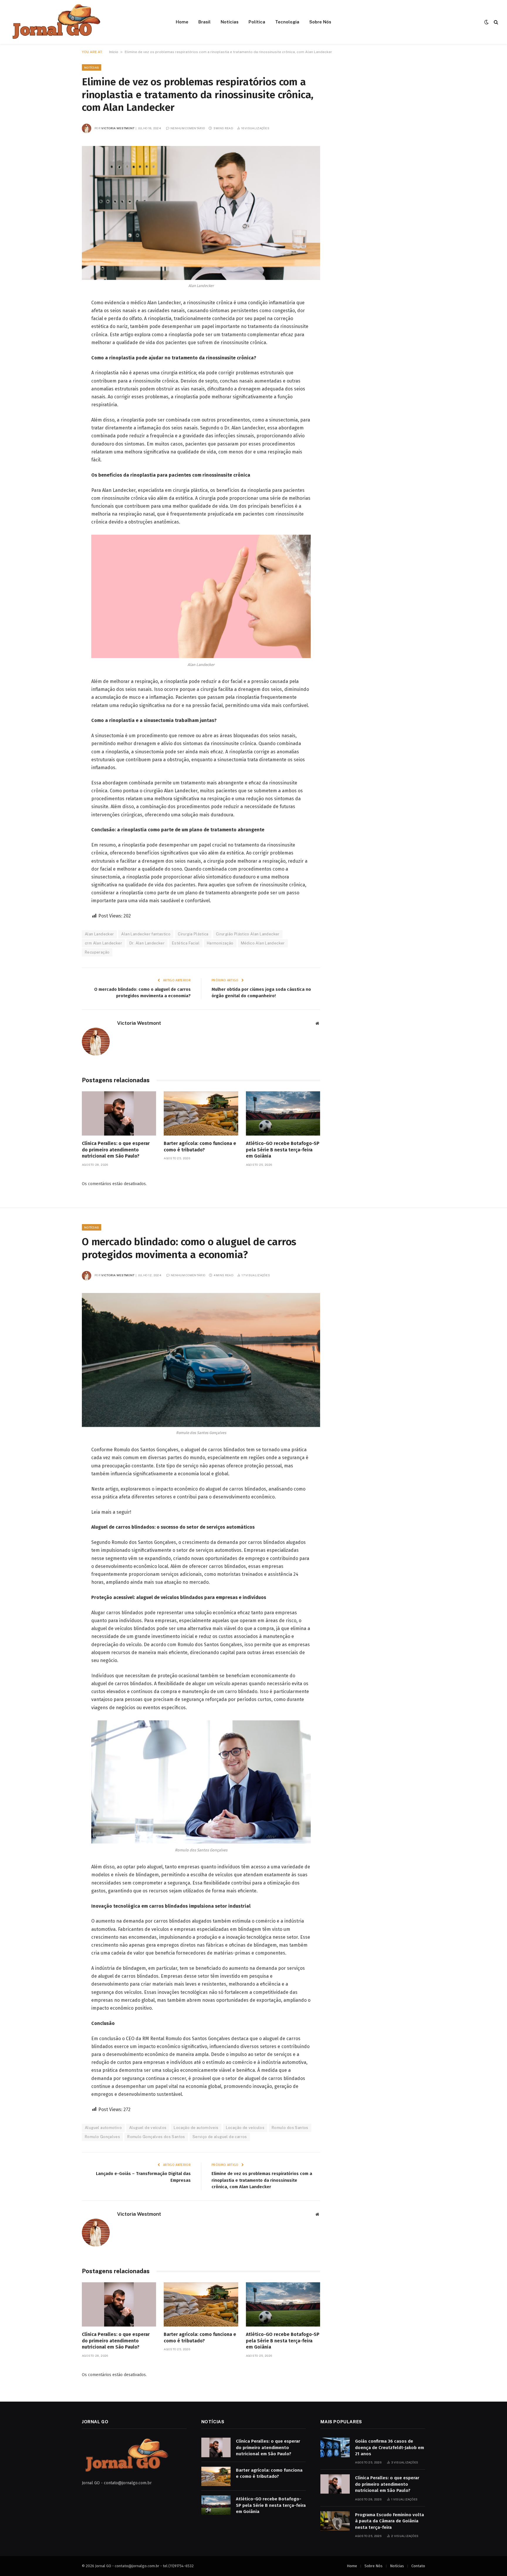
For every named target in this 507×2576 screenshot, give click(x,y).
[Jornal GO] (55, 22)
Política (257, 22)
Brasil (205, 22)
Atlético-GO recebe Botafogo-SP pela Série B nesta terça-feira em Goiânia (283, 1150)
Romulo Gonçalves (102, 2137)
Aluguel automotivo (103, 2128)
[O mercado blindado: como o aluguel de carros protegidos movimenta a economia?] (201, 1360)
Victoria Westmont (118, 128)
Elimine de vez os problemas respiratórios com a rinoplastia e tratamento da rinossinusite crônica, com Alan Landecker (262, 2180)
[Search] (495, 22)
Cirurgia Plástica (193, 934)
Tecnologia (287, 22)
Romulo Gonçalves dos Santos (156, 2137)
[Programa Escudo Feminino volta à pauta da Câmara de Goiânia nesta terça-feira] (335, 2521)
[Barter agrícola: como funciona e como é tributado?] (201, 1113)
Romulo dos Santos (290, 2128)
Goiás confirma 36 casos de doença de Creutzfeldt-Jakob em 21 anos (389, 2447)
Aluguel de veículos (148, 2128)
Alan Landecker (99, 934)
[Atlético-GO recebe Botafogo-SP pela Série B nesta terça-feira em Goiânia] (283, 1113)
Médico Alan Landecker (263, 943)
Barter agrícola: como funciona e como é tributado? (200, 1147)
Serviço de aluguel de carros (220, 2137)
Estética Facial (186, 943)
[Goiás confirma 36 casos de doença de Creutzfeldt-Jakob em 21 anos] (335, 2447)
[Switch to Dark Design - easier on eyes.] (486, 22)
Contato (418, 2566)
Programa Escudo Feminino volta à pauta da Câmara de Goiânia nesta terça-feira (389, 2521)
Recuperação (97, 952)
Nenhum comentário (188, 128)
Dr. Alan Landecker (147, 943)
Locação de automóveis (196, 2128)
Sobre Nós (320, 22)
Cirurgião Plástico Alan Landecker (248, 934)
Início (114, 52)
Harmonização (220, 943)
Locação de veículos (245, 2128)
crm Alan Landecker (103, 943)
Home (182, 22)
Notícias (230, 22)
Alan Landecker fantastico (146, 934)
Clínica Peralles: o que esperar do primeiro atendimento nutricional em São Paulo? (116, 1150)
